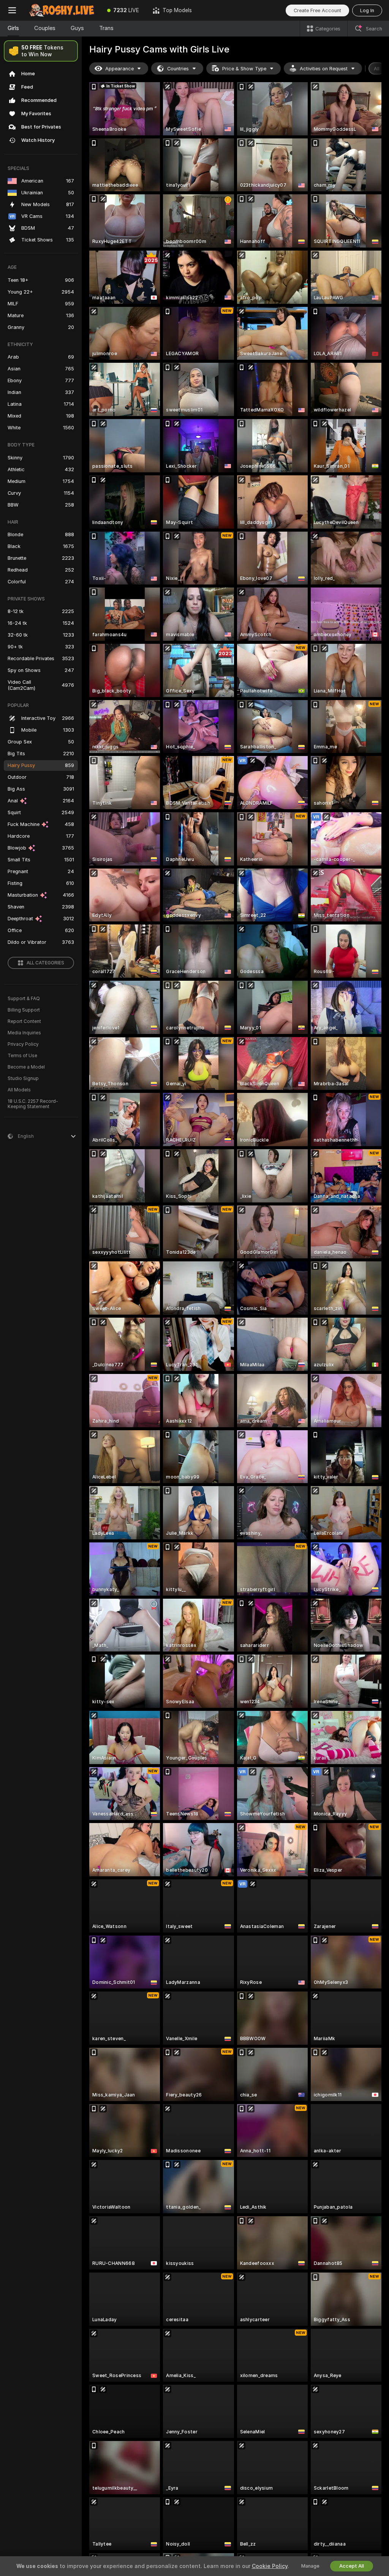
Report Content (24, 1021)
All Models (19, 1090)
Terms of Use (22, 1056)
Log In (367, 10)
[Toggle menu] (12, 10)
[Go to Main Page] (62, 10)
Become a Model (26, 1067)
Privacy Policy (23, 1044)
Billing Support (24, 1010)
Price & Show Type (244, 69)
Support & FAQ (24, 999)
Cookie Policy (270, 2566)
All (377, 69)
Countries (178, 69)
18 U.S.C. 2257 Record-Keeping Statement (33, 1104)
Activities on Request (324, 69)
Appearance (119, 69)
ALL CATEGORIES (45, 963)
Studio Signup (23, 1078)
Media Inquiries (24, 1033)
